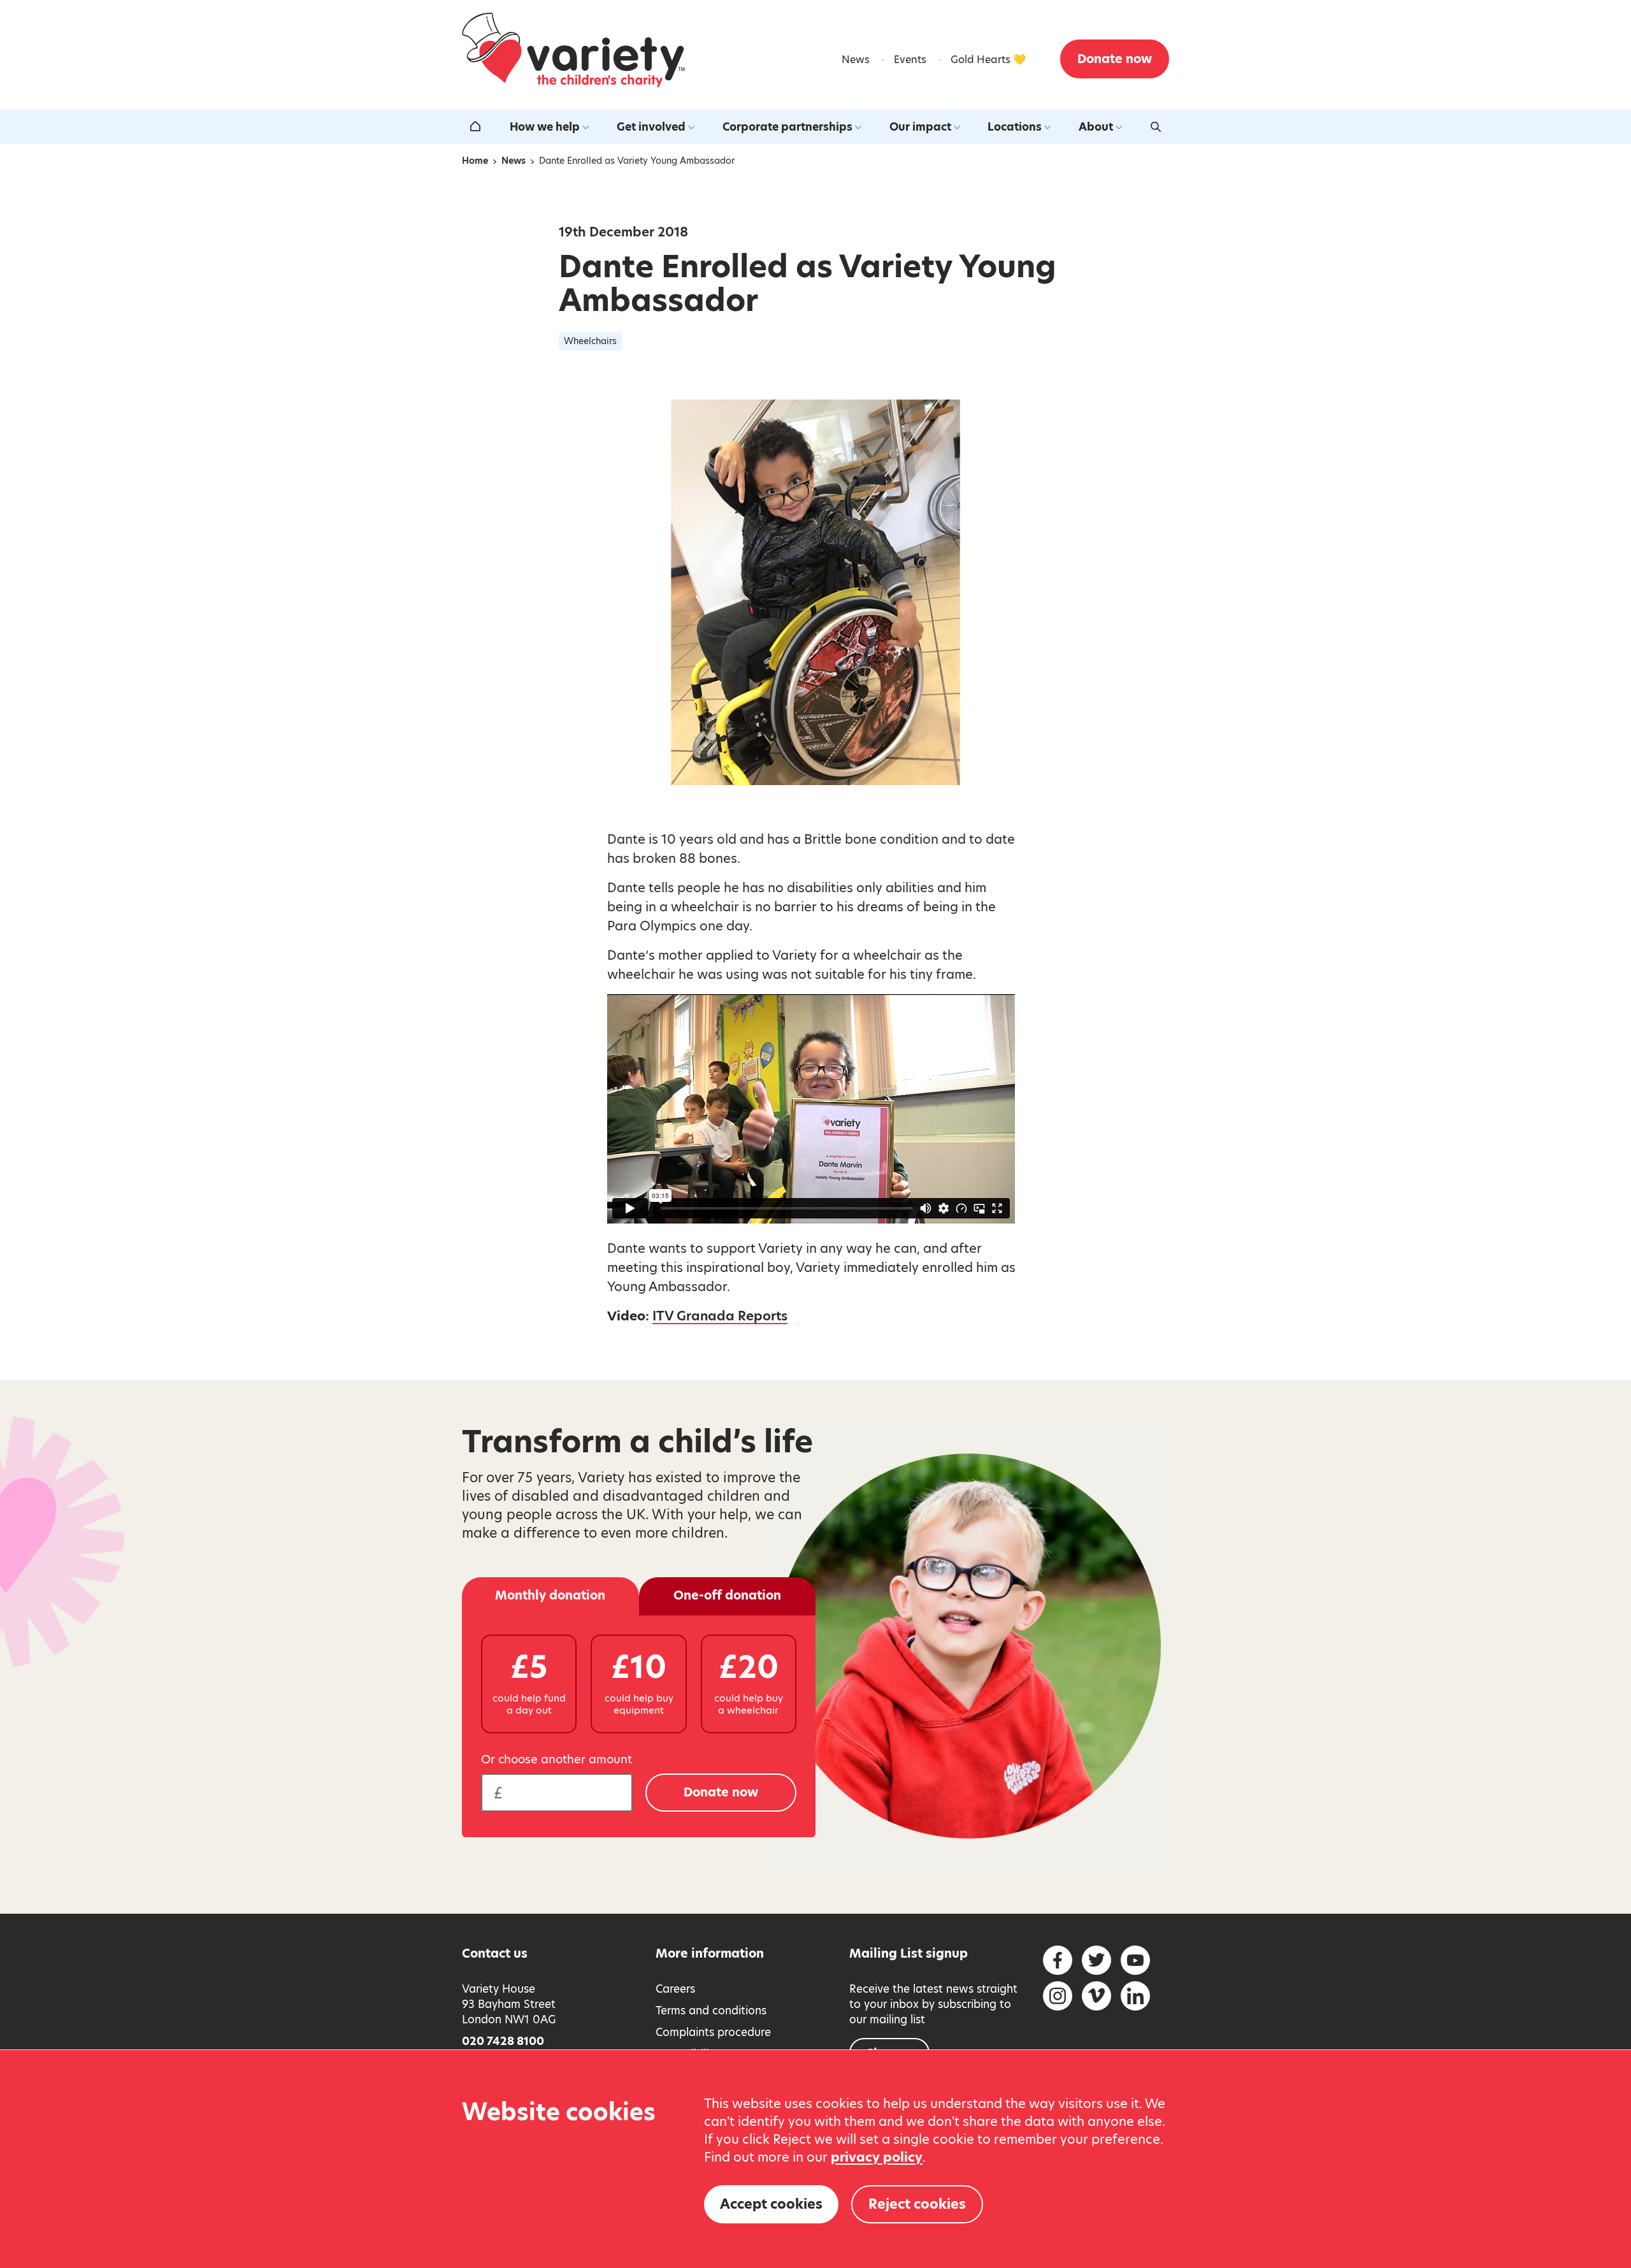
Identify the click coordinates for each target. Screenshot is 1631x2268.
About (1096, 127)
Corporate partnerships (787, 127)
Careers (675, 1989)
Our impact (920, 127)
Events (910, 60)
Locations (1015, 127)
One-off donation (727, 1595)
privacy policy (877, 2157)
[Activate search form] (1156, 127)
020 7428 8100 (503, 2041)
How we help (545, 127)
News (856, 60)
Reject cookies (917, 2204)
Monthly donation (550, 1595)
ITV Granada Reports (720, 1316)
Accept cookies (771, 2204)
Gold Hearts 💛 (988, 60)
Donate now (1115, 59)
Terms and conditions (711, 2011)
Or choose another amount (557, 1759)
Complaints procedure (713, 2032)
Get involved (651, 127)
